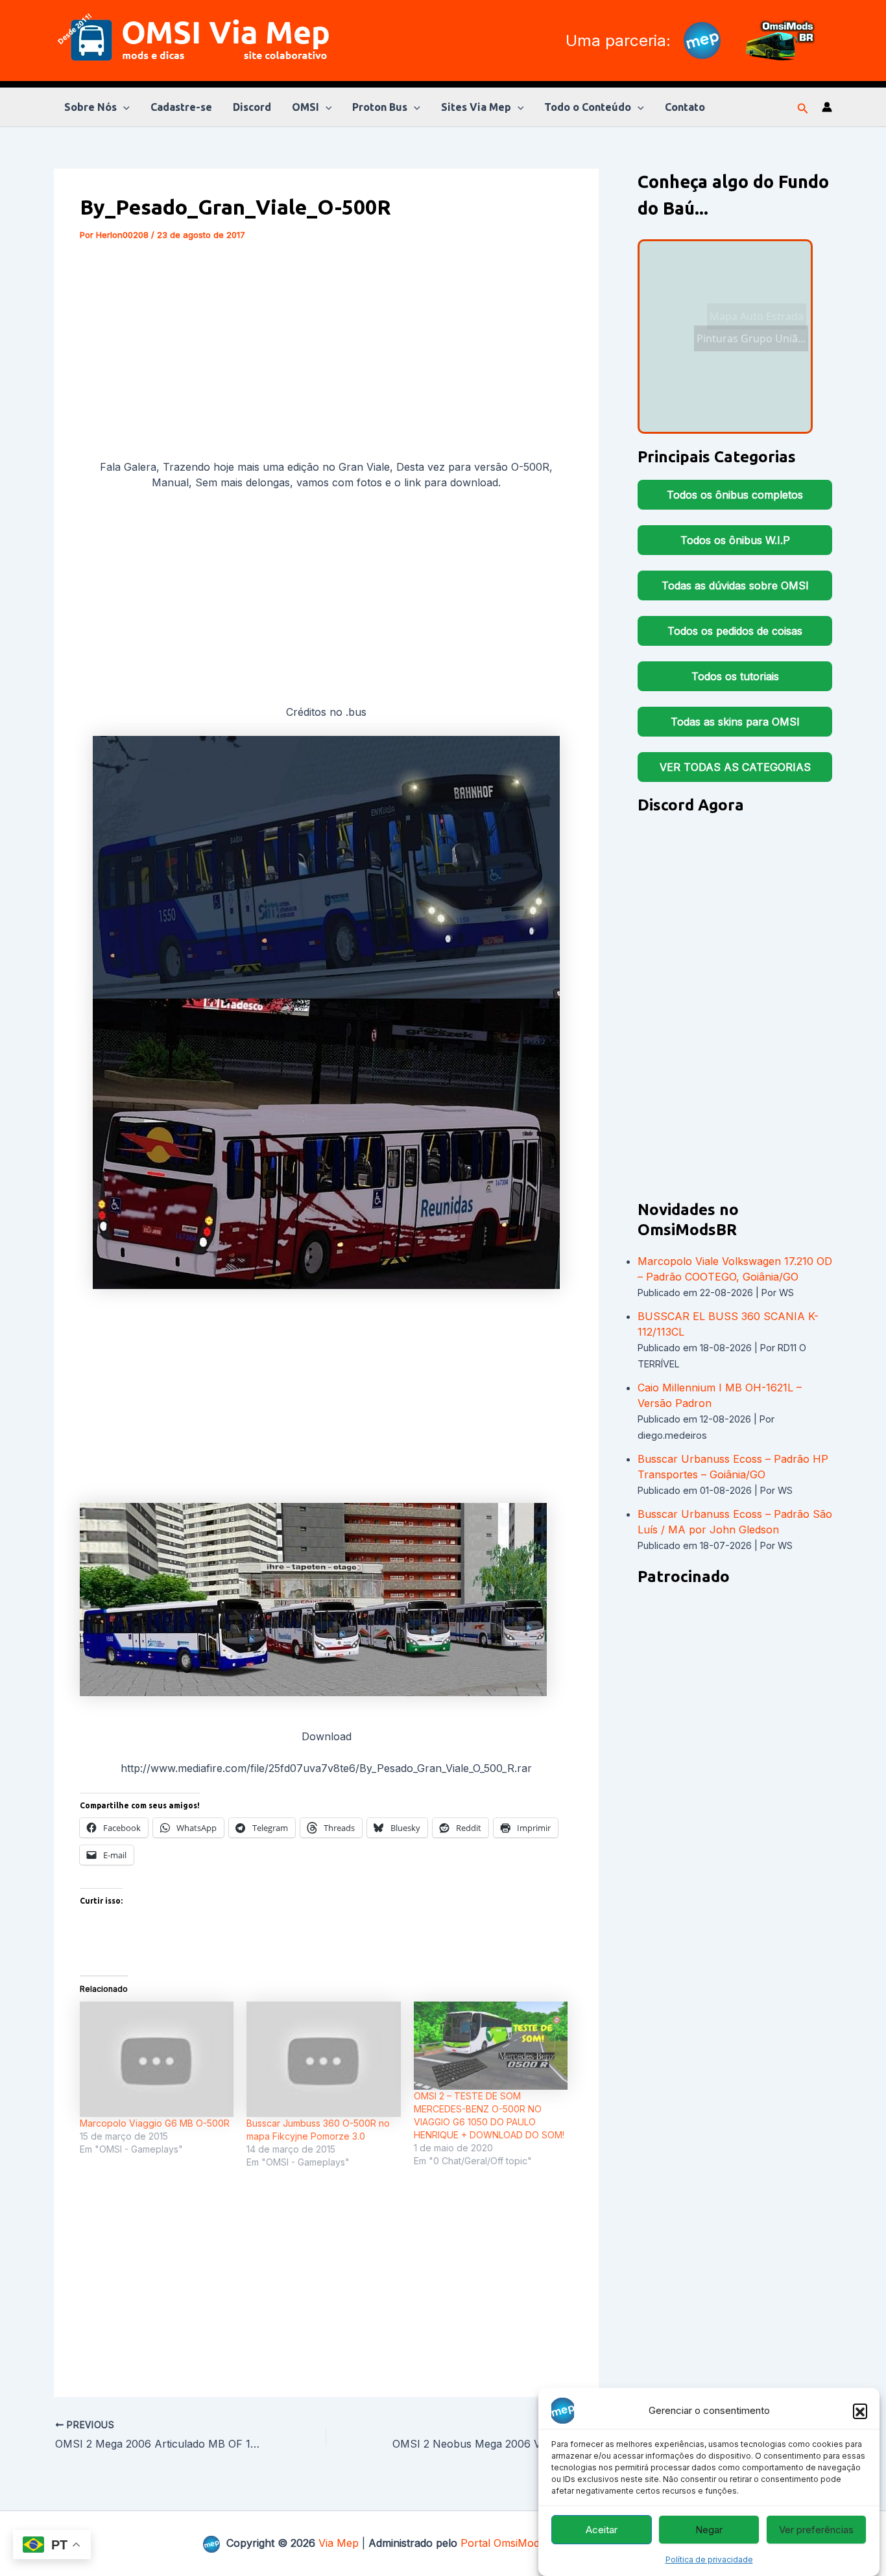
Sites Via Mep (476, 107)
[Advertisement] (326, 353)
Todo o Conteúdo (588, 107)
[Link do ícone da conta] (827, 107)
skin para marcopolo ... (725, 406)
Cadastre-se (181, 107)
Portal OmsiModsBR (510, 2543)
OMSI (305, 107)
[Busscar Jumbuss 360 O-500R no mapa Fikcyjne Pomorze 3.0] (323, 2059)
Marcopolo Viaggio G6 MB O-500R (155, 2123)
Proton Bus (380, 107)
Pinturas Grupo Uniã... (745, 356)
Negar (709, 2530)
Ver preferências (816, 2530)
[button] (860, 2411)
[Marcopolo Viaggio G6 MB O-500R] (157, 2059)
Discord (252, 107)
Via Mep (339, 2543)
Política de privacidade (709, 2559)
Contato (685, 107)
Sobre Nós (90, 107)
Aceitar (602, 2530)
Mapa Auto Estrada (757, 316)
